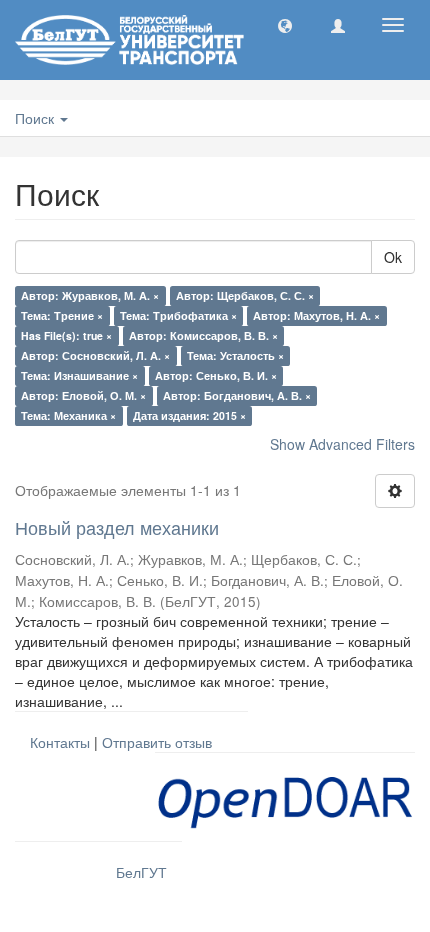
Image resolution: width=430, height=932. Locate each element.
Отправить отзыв (157, 742)
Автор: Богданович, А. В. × (237, 395)
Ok (393, 257)
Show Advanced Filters (342, 444)
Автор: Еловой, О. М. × (83, 395)
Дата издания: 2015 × (189, 415)
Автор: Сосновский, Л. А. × (95, 355)
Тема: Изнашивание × (79, 375)
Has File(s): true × (66, 335)
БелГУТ (141, 872)
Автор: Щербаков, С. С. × (245, 295)
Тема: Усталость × (235, 355)
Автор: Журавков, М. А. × (90, 295)
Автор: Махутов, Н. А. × (316, 315)
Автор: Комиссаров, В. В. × (203, 335)
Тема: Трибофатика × (178, 315)
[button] (285, 25)
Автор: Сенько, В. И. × (216, 375)
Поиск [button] (36, 118)
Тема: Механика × (68, 415)
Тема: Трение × (62, 315)
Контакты (60, 742)
